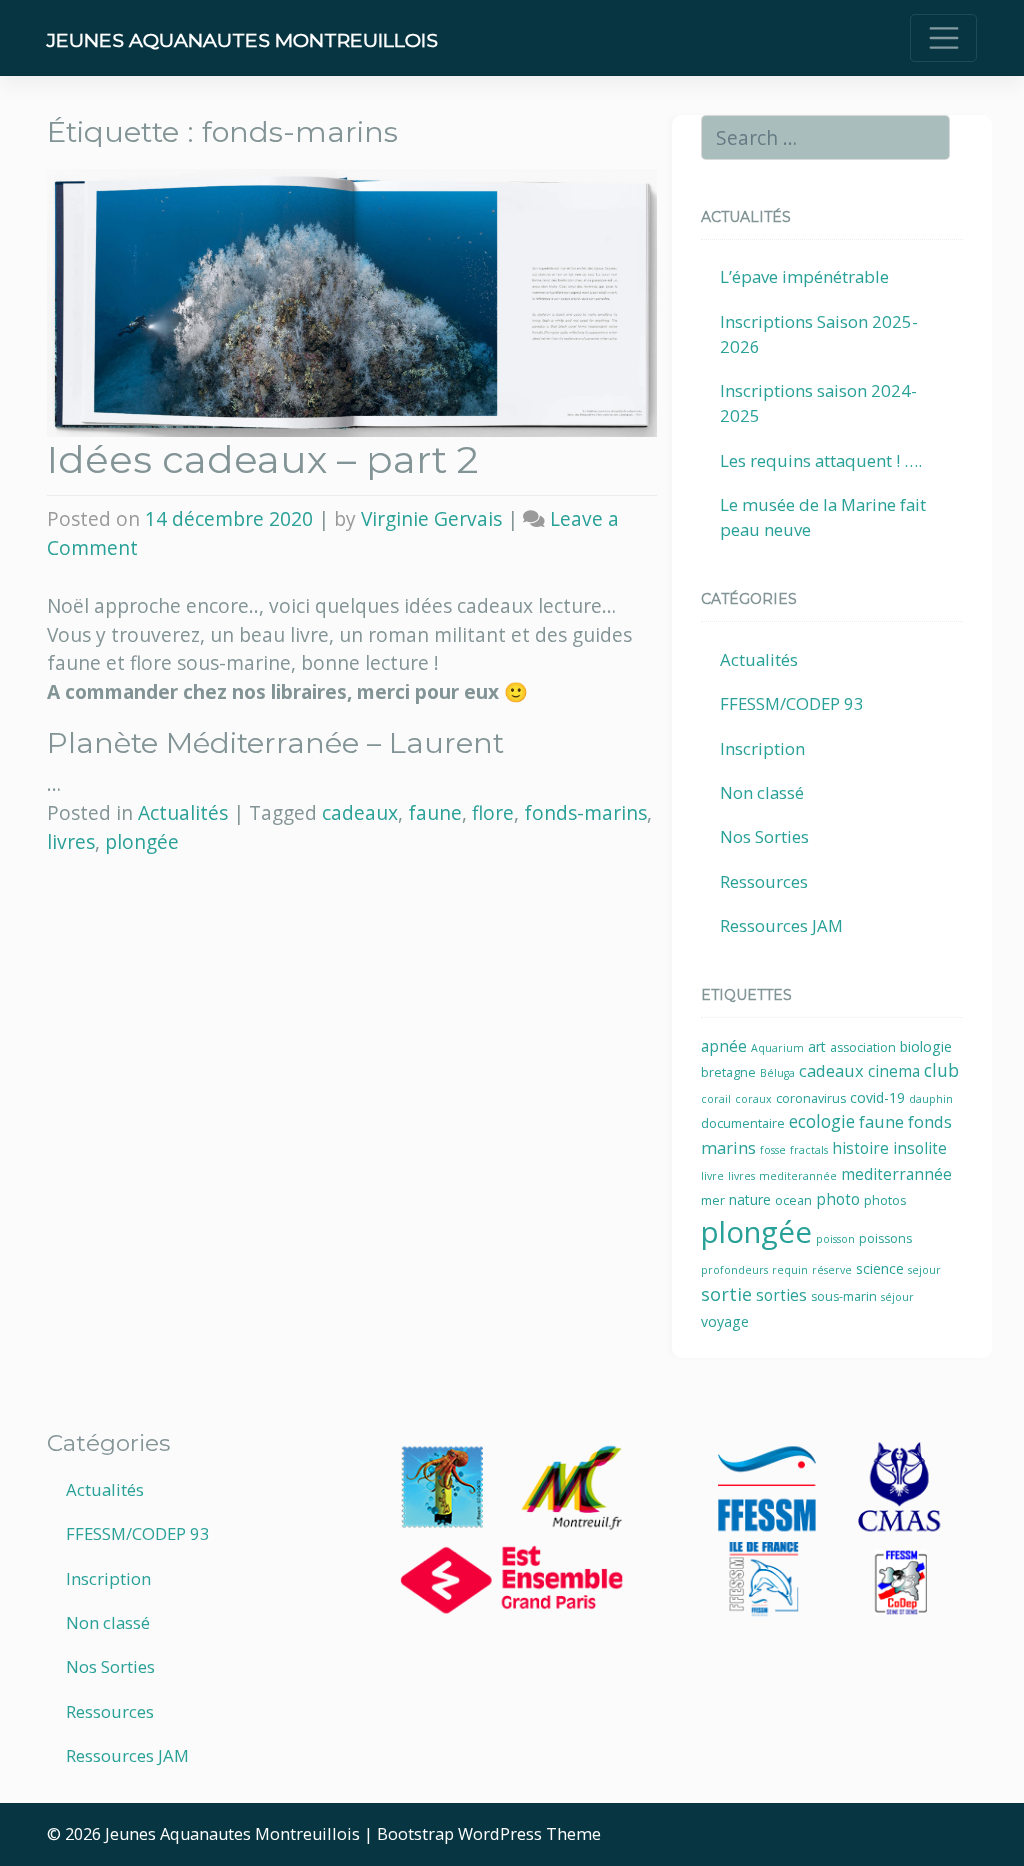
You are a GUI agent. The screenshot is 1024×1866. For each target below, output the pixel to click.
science (880, 1268)
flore (493, 812)
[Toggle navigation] (943, 38)
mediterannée (798, 1176)
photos (885, 1200)
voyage (725, 1321)
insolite (920, 1148)
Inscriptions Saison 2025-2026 (819, 334)
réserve (832, 1270)
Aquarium (777, 1048)
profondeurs (734, 1270)
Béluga (777, 1073)
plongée (142, 841)
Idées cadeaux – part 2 (262, 459)
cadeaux (360, 812)
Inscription (762, 748)
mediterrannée (896, 1174)
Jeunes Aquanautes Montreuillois (242, 40)
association (863, 1047)
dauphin (931, 1099)
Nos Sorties (764, 836)
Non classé (762, 792)
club (941, 1070)
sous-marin (844, 1296)
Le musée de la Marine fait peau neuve (823, 517)
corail (716, 1099)
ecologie (822, 1121)
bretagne (728, 1072)
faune (435, 812)
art (817, 1046)
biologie (926, 1046)
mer (713, 1200)
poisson (835, 1239)
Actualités (183, 812)
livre (712, 1176)
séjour (897, 1297)
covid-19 (877, 1097)
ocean (793, 1200)
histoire (860, 1148)
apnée (724, 1046)
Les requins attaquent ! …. (821, 460)
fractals (809, 1150)
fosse (773, 1150)
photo (838, 1199)
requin (790, 1270)
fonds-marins (585, 812)
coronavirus (811, 1098)
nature (750, 1199)
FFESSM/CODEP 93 (792, 703)
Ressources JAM (781, 925)
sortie (726, 1294)
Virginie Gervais (431, 518)
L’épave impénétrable (804, 276)
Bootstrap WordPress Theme (489, 1834)
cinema (894, 1071)
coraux (753, 1099)
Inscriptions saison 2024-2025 (818, 403)
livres (71, 841)
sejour (924, 1270)
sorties (781, 1295)
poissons (885, 1238)
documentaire (743, 1123)
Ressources (764, 881)
